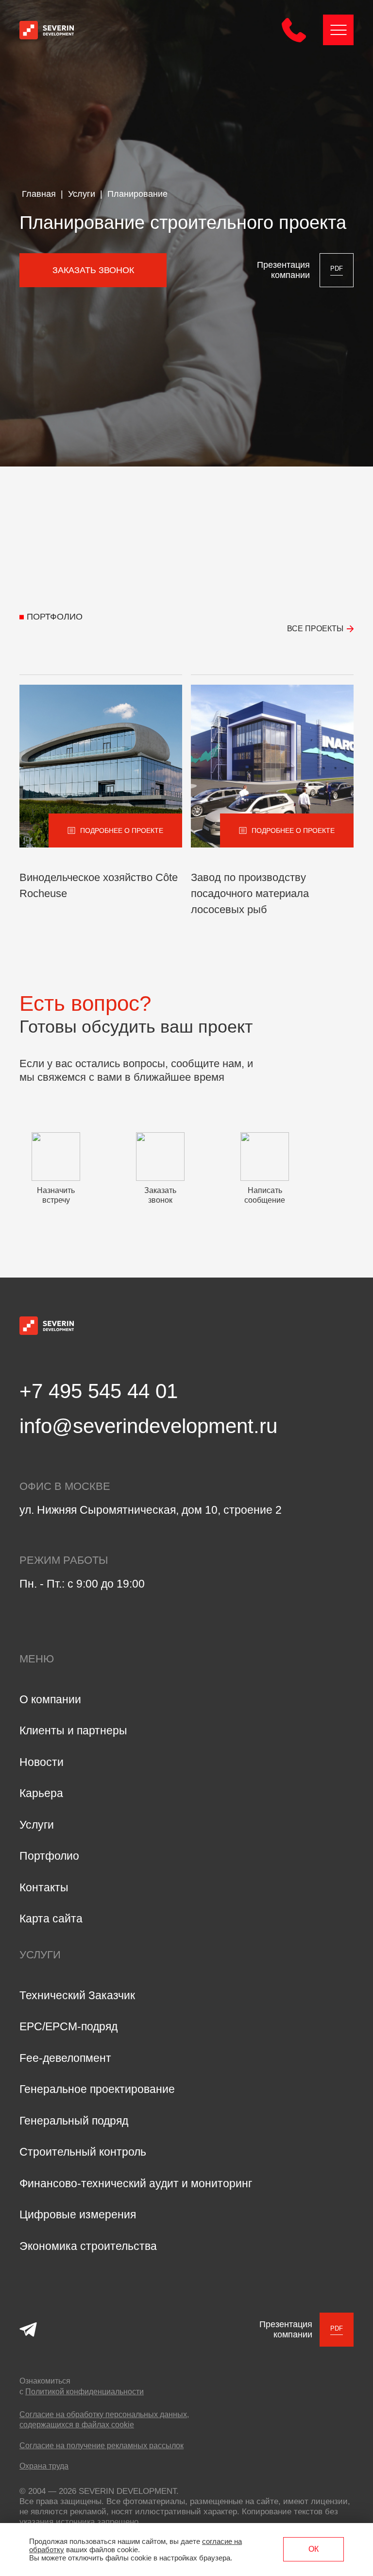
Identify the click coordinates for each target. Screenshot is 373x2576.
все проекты (315, 629)
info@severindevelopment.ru (148, 1426)
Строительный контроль (83, 2152)
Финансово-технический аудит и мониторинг (136, 2183)
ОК (314, 2549)
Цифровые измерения (78, 2214)
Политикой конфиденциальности (85, 2392)
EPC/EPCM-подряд (68, 2026)
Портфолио (49, 1856)
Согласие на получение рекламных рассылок (102, 2446)
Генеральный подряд (74, 2121)
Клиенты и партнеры (73, 1730)
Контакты (44, 1887)
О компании (50, 1699)
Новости (42, 1762)
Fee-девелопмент (65, 2058)
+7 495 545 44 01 (99, 1391)
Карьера (41, 1793)
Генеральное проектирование (97, 2089)
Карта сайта (51, 1919)
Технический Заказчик (77, 1995)
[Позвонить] (294, 40)
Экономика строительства (88, 2246)
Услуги (37, 1825)
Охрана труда (44, 2466)
